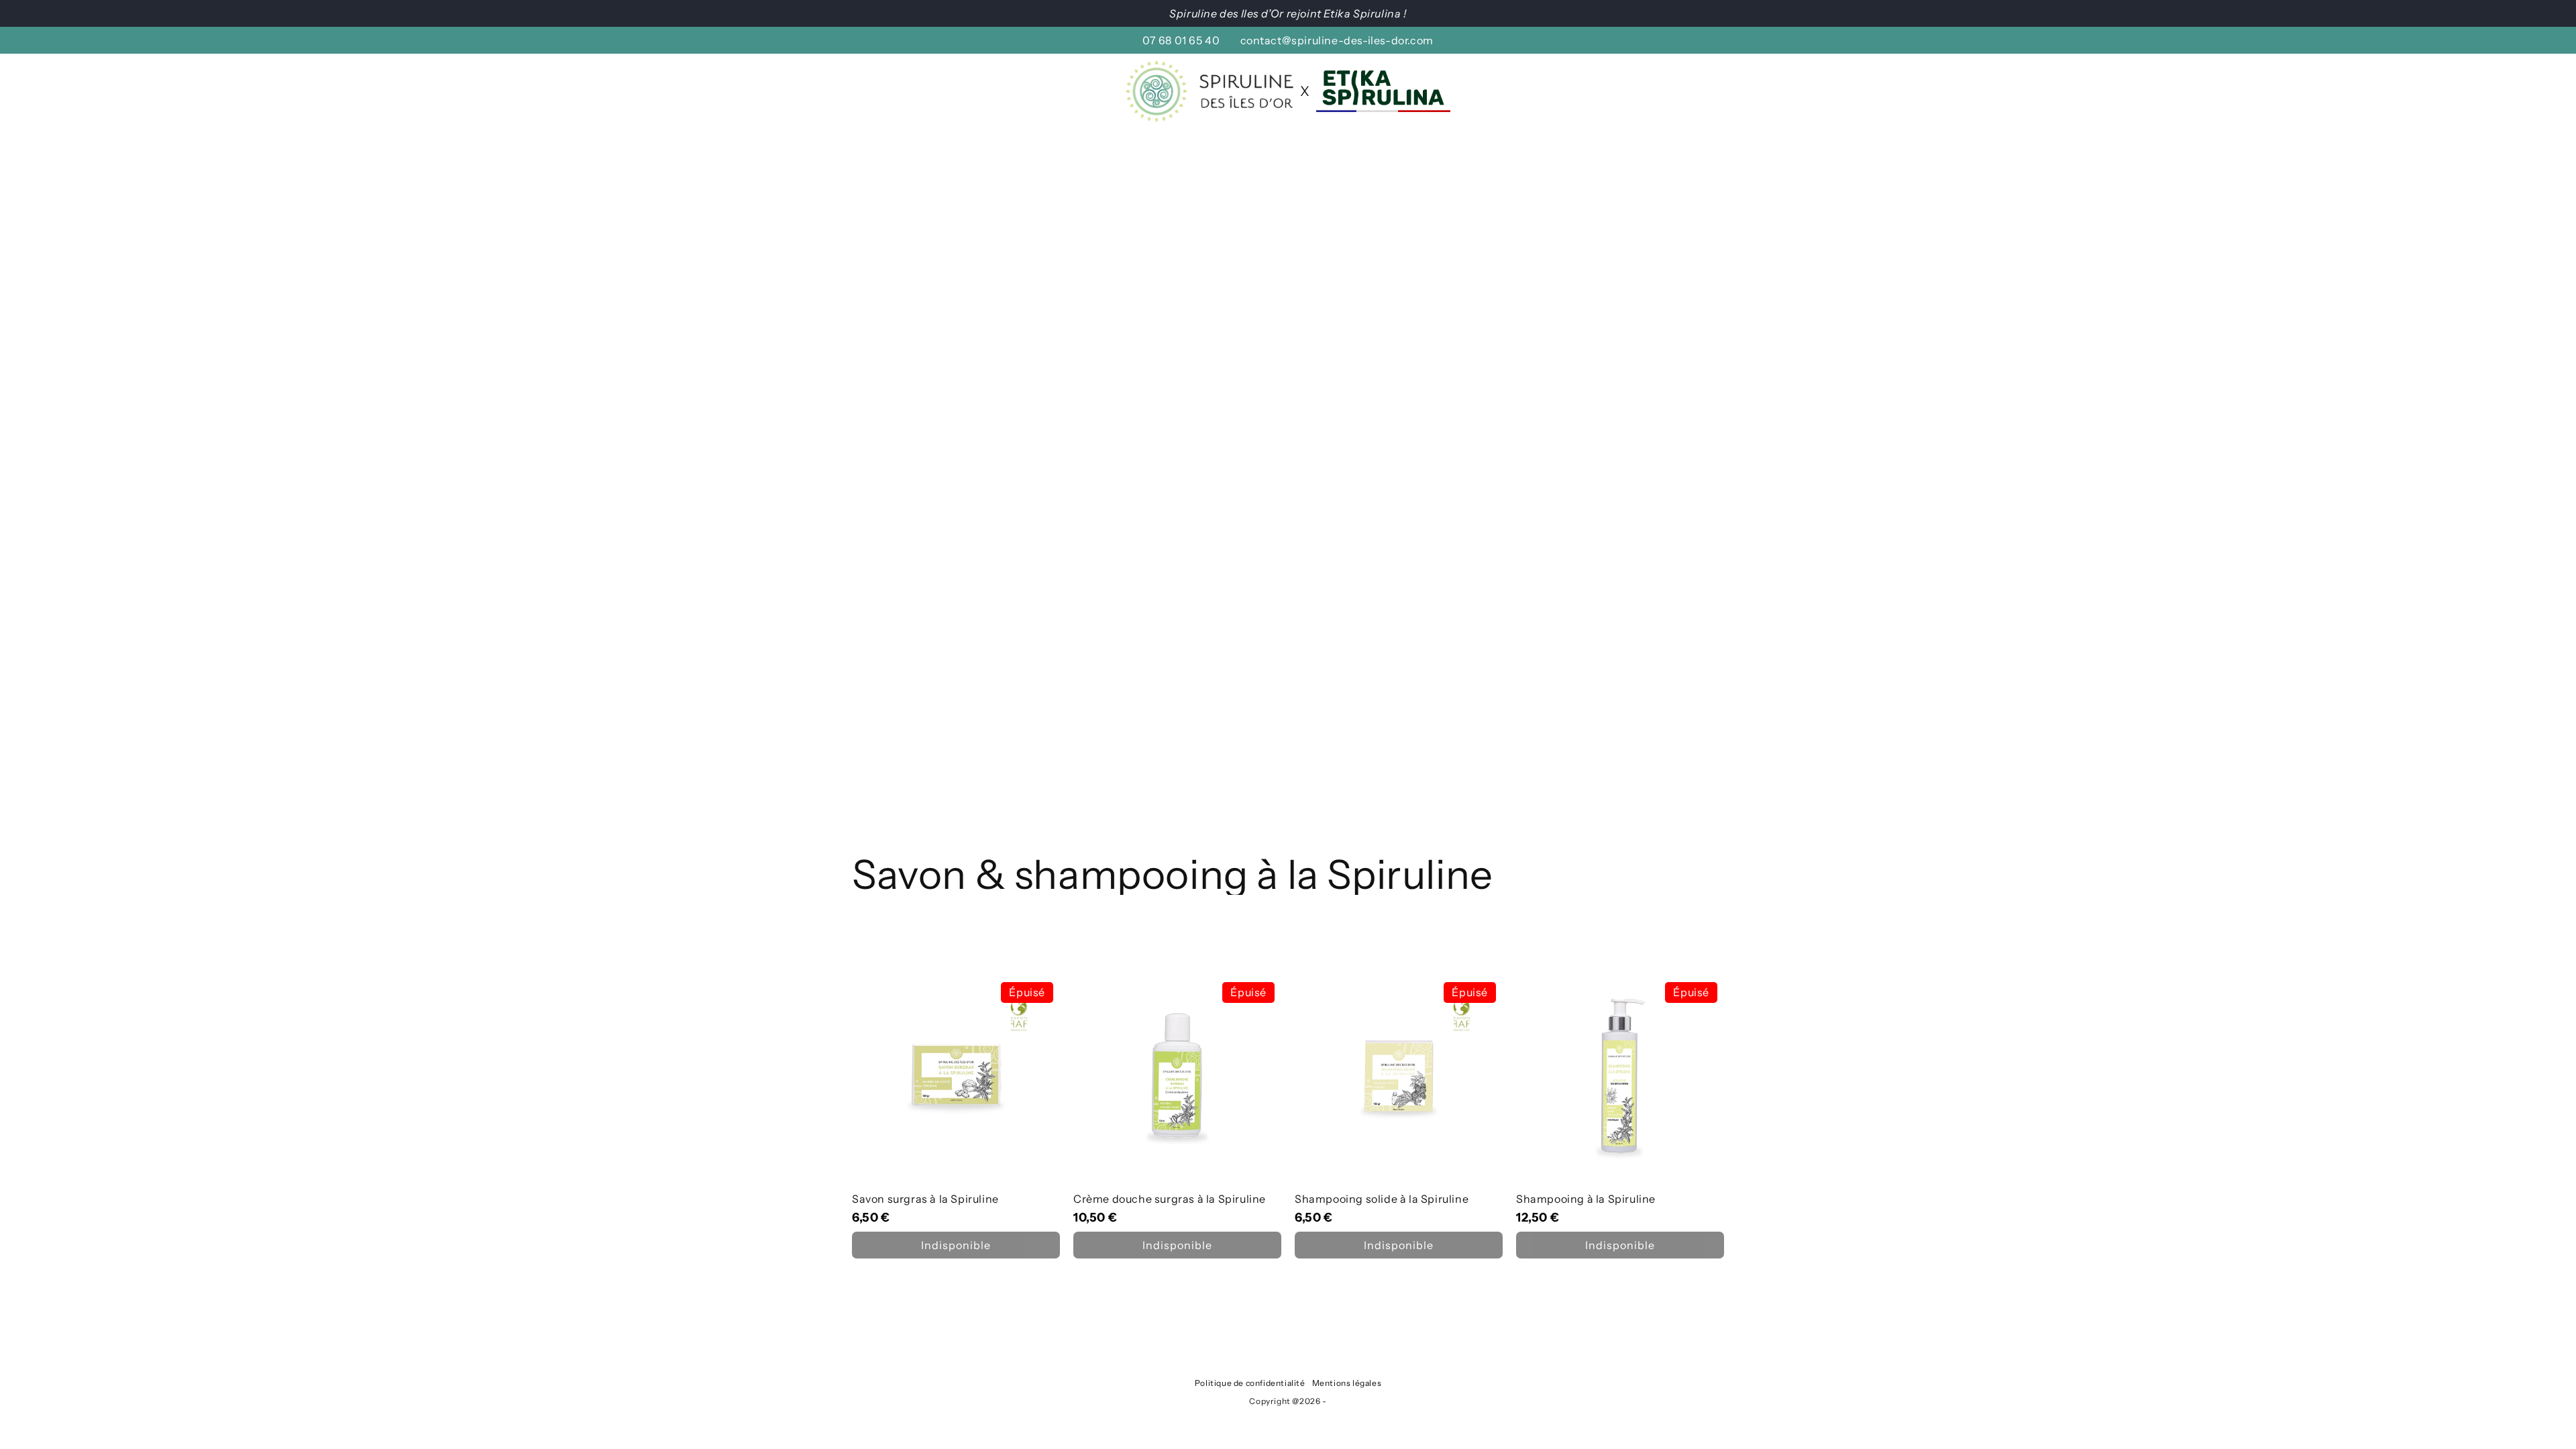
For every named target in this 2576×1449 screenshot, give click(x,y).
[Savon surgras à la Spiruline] (956, 1117)
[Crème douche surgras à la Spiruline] (1177, 1117)
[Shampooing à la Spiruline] (1620, 1117)
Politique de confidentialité (1250, 1383)
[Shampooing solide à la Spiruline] (1399, 1117)
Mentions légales (1347, 1383)
